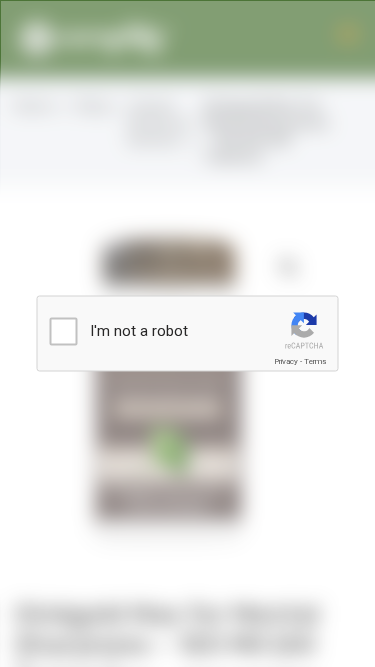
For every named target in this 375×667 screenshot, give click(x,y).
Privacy (286, 361)
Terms (315, 361)
